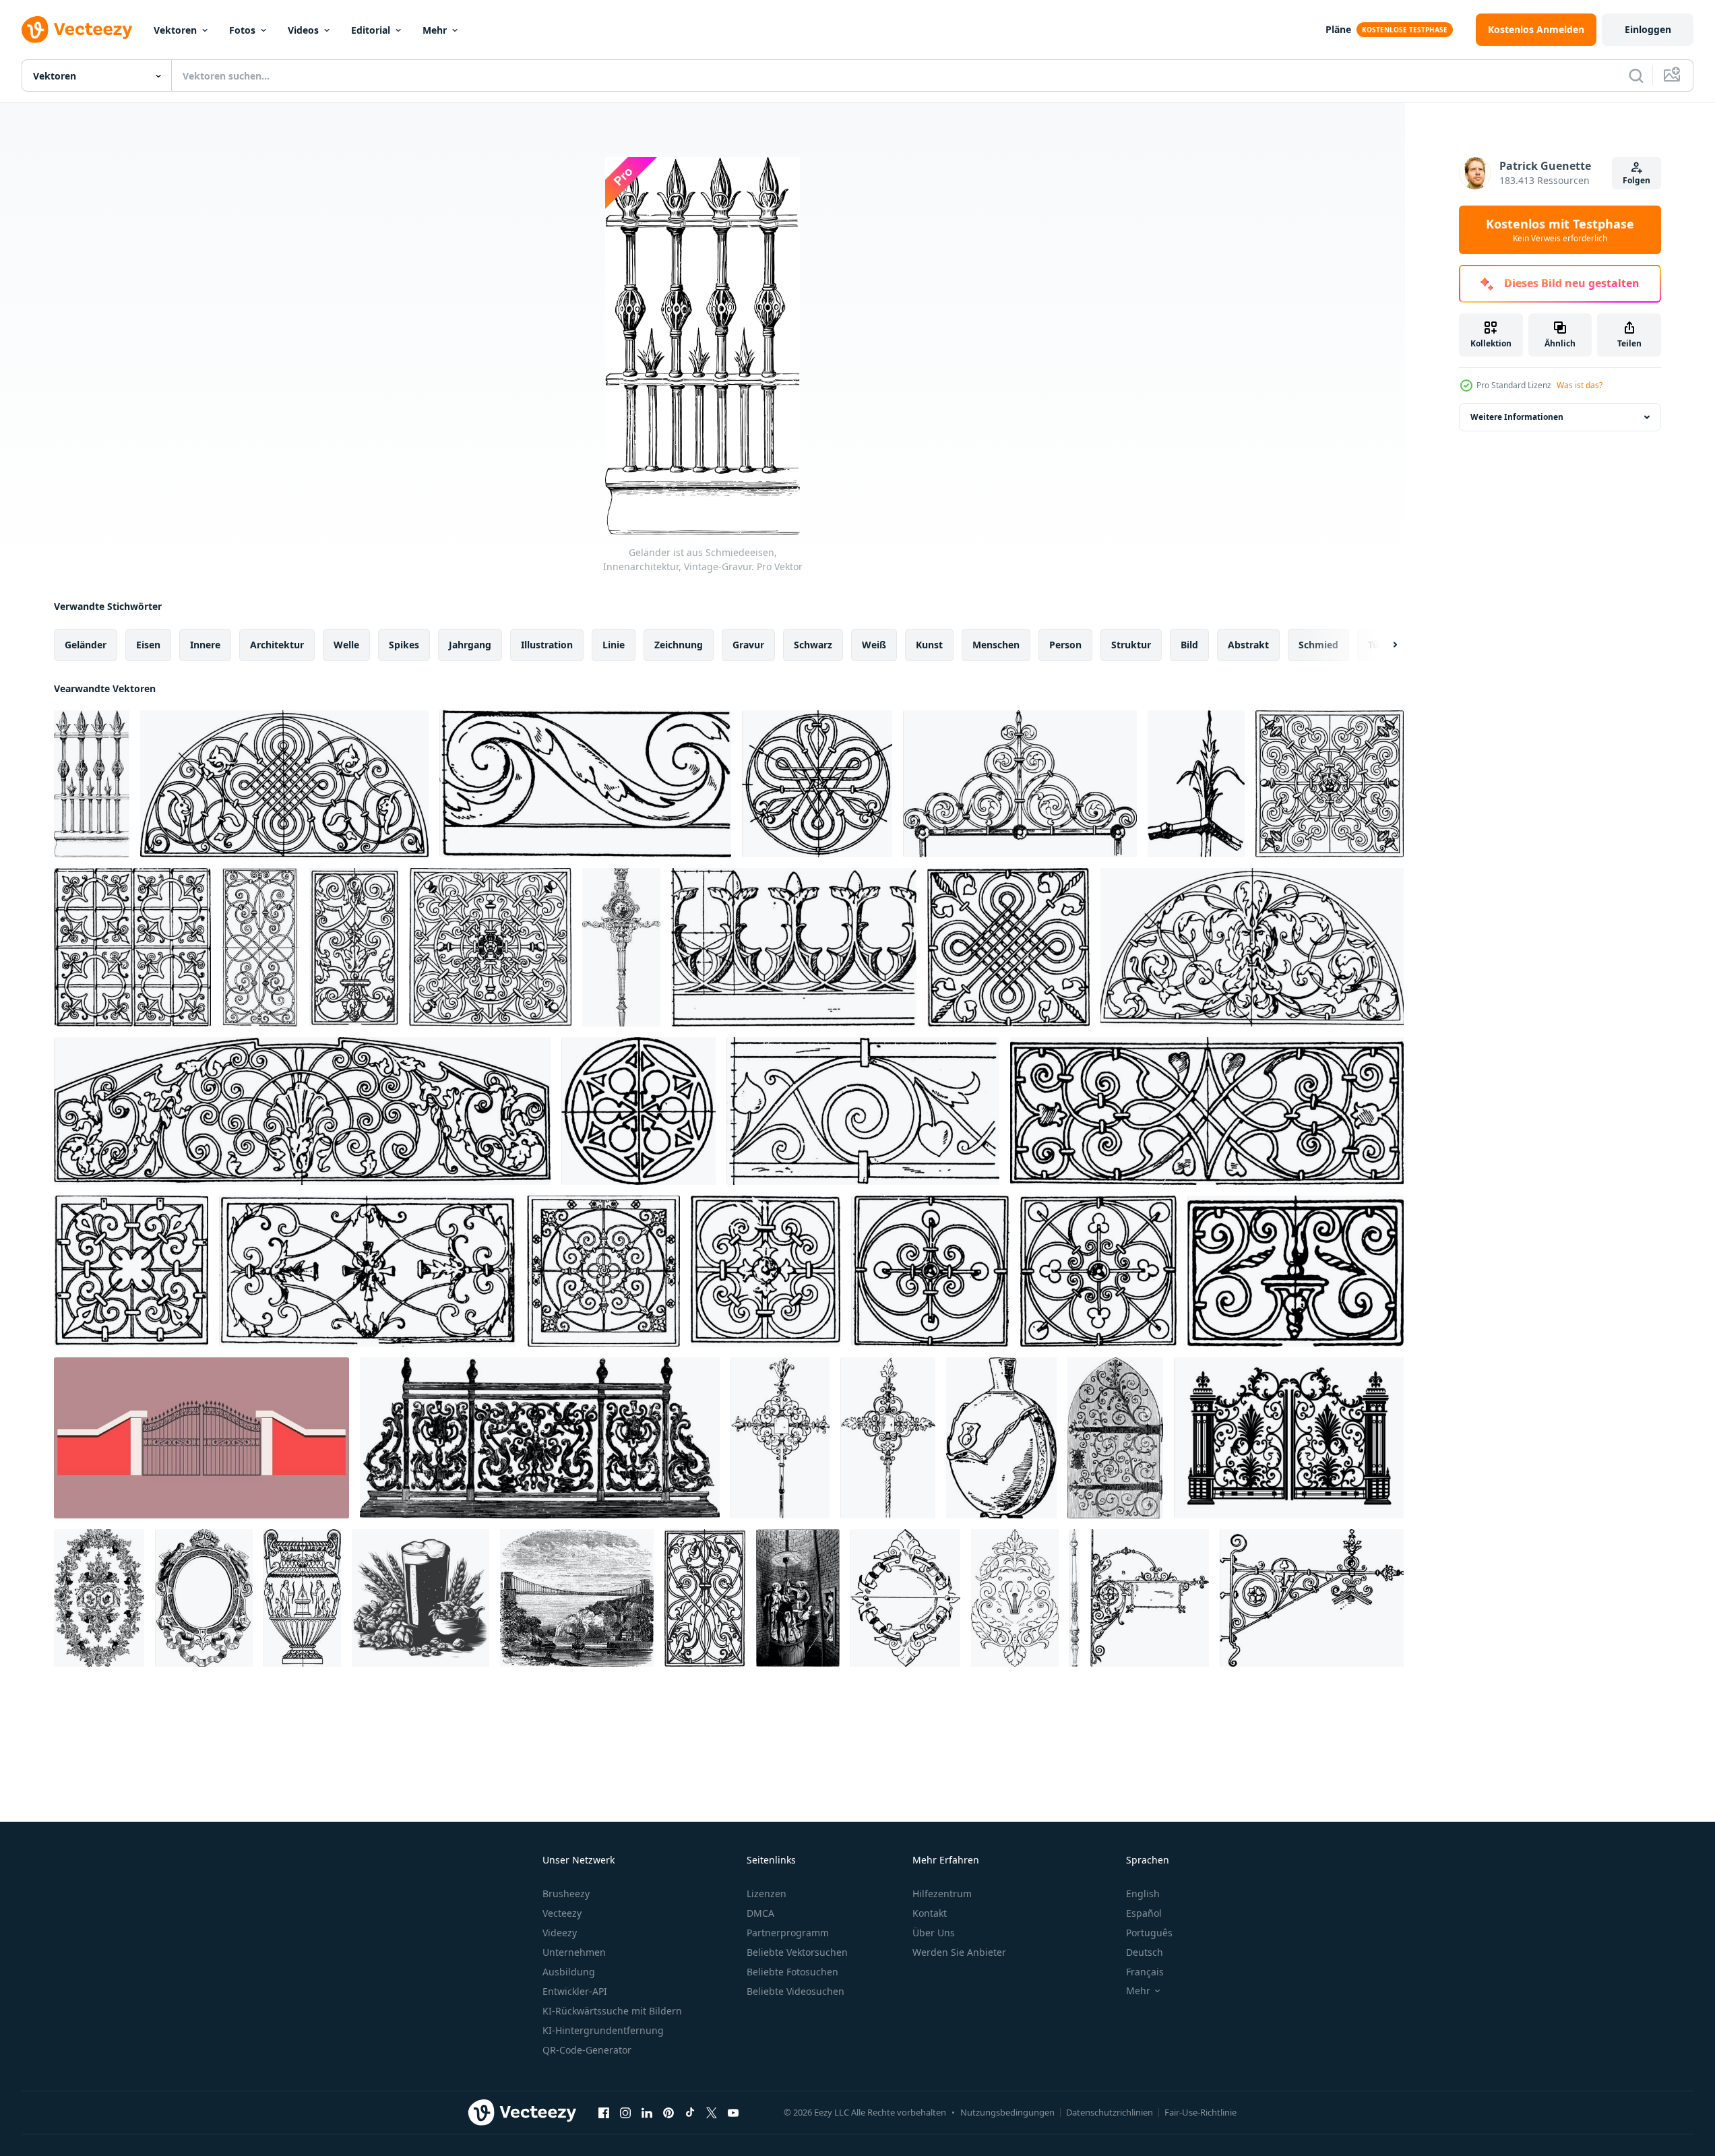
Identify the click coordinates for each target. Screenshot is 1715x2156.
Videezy (560, 1933)
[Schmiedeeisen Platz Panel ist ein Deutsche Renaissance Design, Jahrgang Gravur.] (1008, 947)
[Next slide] (1383, 645)
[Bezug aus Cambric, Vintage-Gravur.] (99, 1598)
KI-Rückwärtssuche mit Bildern (612, 2011)
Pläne (1338, 29)
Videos (303, 30)
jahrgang (470, 645)
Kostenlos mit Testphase (1560, 230)
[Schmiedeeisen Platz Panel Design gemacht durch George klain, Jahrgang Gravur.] (490, 947)
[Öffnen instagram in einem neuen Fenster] (625, 2112)
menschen (996, 645)
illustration (547, 645)
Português (1149, 1933)
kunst (929, 645)
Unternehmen (574, 1952)
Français (1145, 1972)
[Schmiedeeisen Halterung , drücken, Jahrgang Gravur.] (1312, 1598)
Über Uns (934, 1933)
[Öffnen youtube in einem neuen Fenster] (733, 2112)
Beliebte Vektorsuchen (797, 1952)
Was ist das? (1580, 385)
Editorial (371, 30)
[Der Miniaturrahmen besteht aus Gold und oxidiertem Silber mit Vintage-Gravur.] (204, 1598)
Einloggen (1648, 29)
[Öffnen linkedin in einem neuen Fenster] (647, 2112)
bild (1189, 645)
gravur (748, 645)
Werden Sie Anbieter (959, 1952)
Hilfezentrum (942, 1893)
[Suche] (1636, 75)
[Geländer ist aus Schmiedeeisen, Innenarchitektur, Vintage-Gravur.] (92, 784)
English (1143, 1893)
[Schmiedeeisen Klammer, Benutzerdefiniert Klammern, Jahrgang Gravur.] (1150, 1598)
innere (205, 645)
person (1065, 645)
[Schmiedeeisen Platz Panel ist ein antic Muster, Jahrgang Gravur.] (603, 1271)
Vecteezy (562, 1913)
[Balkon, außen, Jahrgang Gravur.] (540, 1438)
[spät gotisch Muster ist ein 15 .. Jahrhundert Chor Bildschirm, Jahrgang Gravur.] (132, 947)
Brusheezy (566, 1893)
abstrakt (1248, 645)
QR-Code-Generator (587, 2050)
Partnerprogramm (788, 1933)
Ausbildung (569, 1972)
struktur (1131, 645)
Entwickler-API (575, 1991)
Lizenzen (767, 1893)
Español (1144, 1913)
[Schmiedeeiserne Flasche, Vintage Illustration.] (1001, 1438)
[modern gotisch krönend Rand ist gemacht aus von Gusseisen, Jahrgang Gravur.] (794, 947)
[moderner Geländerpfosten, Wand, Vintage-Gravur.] (1074, 1598)
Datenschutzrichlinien (1110, 2112)
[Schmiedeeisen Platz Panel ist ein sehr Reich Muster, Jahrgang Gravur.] (1330, 784)
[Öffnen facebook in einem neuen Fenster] (604, 2112)
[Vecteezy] (77, 30)
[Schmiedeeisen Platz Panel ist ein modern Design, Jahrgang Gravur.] (1098, 1271)
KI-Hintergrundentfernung (603, 2030)
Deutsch (1145, 1952)
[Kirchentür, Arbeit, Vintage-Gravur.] (1115, 1438)
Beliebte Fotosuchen (792, 1972)
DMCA (760, 1913)
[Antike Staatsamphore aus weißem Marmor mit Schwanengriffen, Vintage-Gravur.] (302, 1598)
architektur (277, 645)
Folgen (1636, 180)
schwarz (813, 645)
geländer (86, 645)
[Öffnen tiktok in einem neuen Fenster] (690, 2112)
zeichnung (679, 645)
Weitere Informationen (1517, 417)
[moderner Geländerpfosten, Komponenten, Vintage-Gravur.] (621, 947)
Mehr (435, 30)
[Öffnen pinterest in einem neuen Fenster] (668, 2112)
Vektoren (175, 30)
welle (346, 645)
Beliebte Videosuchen (796, 1991)
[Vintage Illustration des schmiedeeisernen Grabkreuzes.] (780, 1438)
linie (614, 645)
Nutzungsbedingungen (1007, 2112)
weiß (874, 645)
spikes (404, 645)
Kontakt (930, 1913)
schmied (1318, 645)
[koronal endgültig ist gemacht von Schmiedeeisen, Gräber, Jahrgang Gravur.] (1020, 784)
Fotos (242, 30)
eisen (148, 645)
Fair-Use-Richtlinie (1200, 2112)
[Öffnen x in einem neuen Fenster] (712, 2112)
